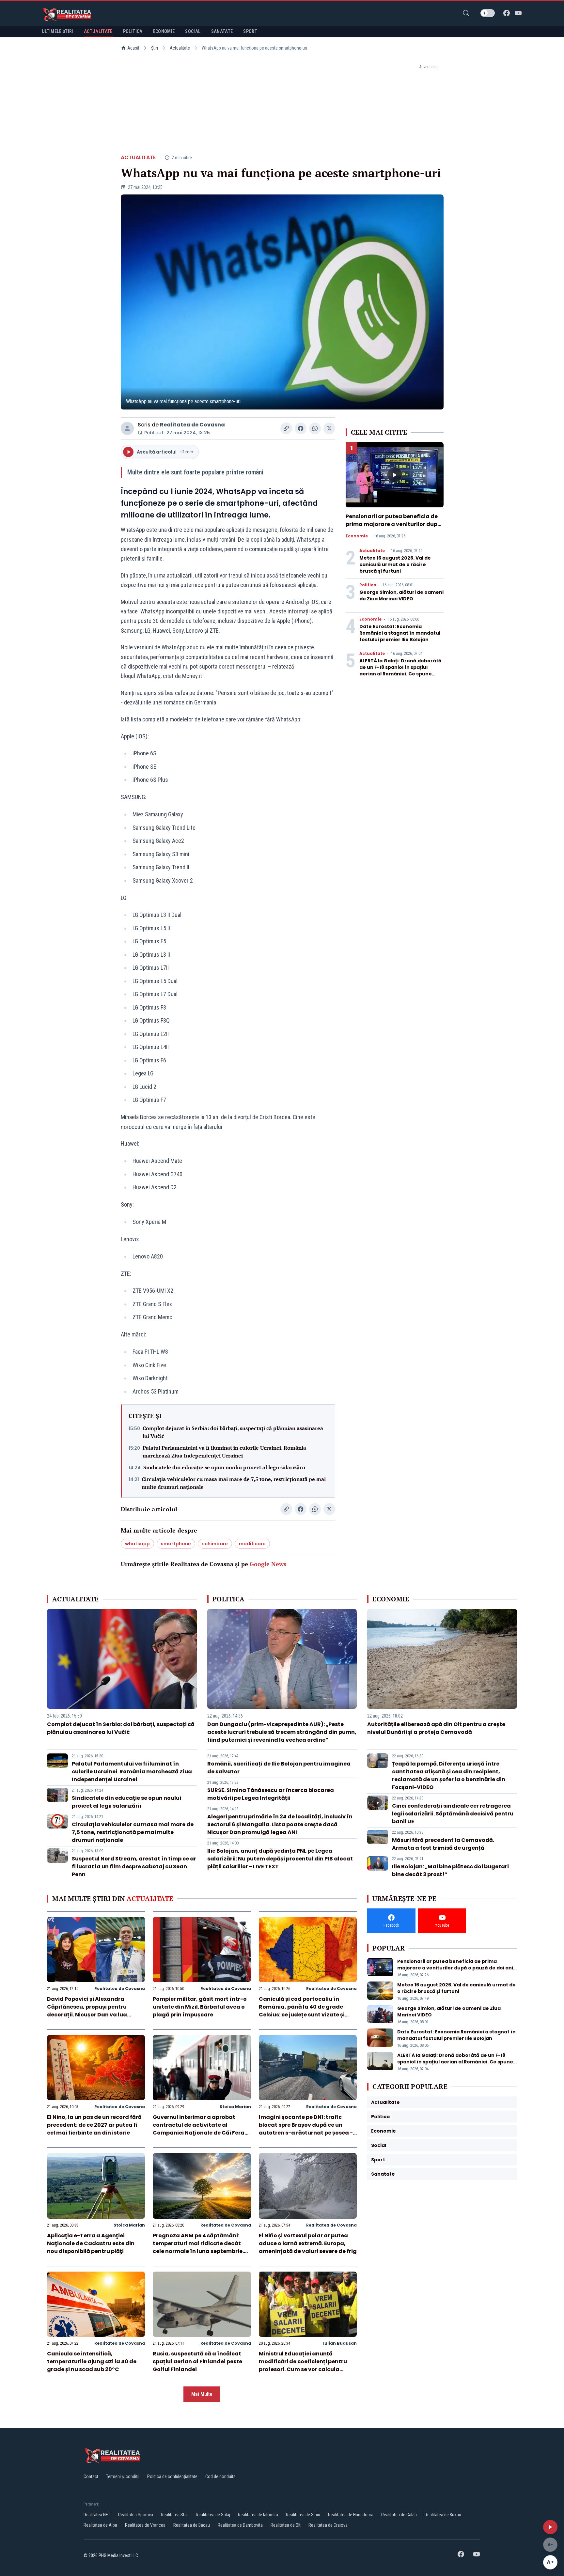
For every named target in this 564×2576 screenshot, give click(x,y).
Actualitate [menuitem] (98, 31)
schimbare (215, 1544)
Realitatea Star (174, 2515)
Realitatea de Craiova (328, 2525)
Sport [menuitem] (250, 31)
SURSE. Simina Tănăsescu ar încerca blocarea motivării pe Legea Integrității (271, 1794)
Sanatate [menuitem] (222, 31)
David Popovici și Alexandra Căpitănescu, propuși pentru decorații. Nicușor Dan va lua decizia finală (87, 2011)
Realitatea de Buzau (443, 2515)
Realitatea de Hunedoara (351, 2515)
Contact (91, 2476)
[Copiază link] (286, 428)
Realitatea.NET (97, 2515)
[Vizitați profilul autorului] (127, 428)
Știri (155, 48)
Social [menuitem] (193, 31)
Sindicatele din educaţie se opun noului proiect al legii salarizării (224, 1467)
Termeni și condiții (123, 2476)
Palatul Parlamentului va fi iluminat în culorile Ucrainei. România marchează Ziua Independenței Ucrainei (224, 1452)
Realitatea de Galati (399, 2515)
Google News (268, 1564)
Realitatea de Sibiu (303, 2515)
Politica (368, 585)
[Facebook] (507, 13)
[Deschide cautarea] (466, 13)
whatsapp (137, 1544)
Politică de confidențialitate (172, 2476)
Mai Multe (202, 2394)
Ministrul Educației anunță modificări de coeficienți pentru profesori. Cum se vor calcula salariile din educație (303, 2365)
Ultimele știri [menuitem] (58, 31)
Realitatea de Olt (286, 2525)
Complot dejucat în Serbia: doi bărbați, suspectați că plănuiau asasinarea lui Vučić (233, 1432)
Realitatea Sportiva (136, 2515)
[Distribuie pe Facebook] (301, 428)
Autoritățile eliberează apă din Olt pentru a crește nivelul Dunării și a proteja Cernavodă (436, 1728)
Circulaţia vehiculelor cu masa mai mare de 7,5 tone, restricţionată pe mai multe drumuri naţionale (234, 1483)
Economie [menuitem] (164, 31)
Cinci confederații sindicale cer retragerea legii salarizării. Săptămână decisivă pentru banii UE (453, 1814)
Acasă (133, 48)
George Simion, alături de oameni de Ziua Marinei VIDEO (401, 595)
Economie (357, 536)
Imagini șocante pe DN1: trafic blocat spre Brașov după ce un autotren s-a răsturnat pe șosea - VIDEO (306, 2129)
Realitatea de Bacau (192, 2525)
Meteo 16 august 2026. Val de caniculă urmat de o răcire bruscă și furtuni (395, 564)
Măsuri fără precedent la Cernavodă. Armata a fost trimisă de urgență (443, 1844)
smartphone (176, 1544)
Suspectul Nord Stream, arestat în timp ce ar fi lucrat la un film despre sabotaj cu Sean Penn (134, 1866)
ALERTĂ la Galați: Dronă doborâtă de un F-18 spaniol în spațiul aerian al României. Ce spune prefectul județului (400, 671)
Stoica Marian (235, 2107)
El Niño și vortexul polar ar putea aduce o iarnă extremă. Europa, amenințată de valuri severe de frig (308, 2243)
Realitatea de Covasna (192, 425)
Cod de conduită (220, 2476)
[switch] (488, 13)
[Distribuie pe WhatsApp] (315, 428)
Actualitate (180, 48)
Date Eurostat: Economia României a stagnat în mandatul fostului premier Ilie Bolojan (400, 633)
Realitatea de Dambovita (240, 2525)
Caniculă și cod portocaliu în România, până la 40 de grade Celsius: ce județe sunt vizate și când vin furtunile (302, 2011)
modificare (252, 1544)
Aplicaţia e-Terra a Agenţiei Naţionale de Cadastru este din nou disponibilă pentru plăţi (91, 2243)
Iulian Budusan (340, 2343)
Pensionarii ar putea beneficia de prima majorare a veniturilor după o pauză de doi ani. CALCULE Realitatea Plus (393, 528)
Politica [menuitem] (133, 31)
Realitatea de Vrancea (145, 2525)
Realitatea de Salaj (213, 2515)
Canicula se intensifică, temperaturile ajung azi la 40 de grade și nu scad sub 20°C (92, 2361)
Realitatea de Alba (100, 2525)
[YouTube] (518, 13)
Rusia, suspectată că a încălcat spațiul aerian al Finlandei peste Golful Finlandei (197, 2361)
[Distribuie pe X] (329, 428)
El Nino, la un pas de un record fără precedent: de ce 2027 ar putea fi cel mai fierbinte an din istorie (94, 2125)
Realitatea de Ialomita (258, 2515)
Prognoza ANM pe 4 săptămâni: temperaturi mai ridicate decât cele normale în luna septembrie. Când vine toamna (198, 2247)
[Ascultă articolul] (550, 2527)
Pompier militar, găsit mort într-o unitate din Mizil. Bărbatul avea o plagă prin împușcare (200, 2007)
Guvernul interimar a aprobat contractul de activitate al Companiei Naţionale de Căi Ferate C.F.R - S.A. (202, 2129)
